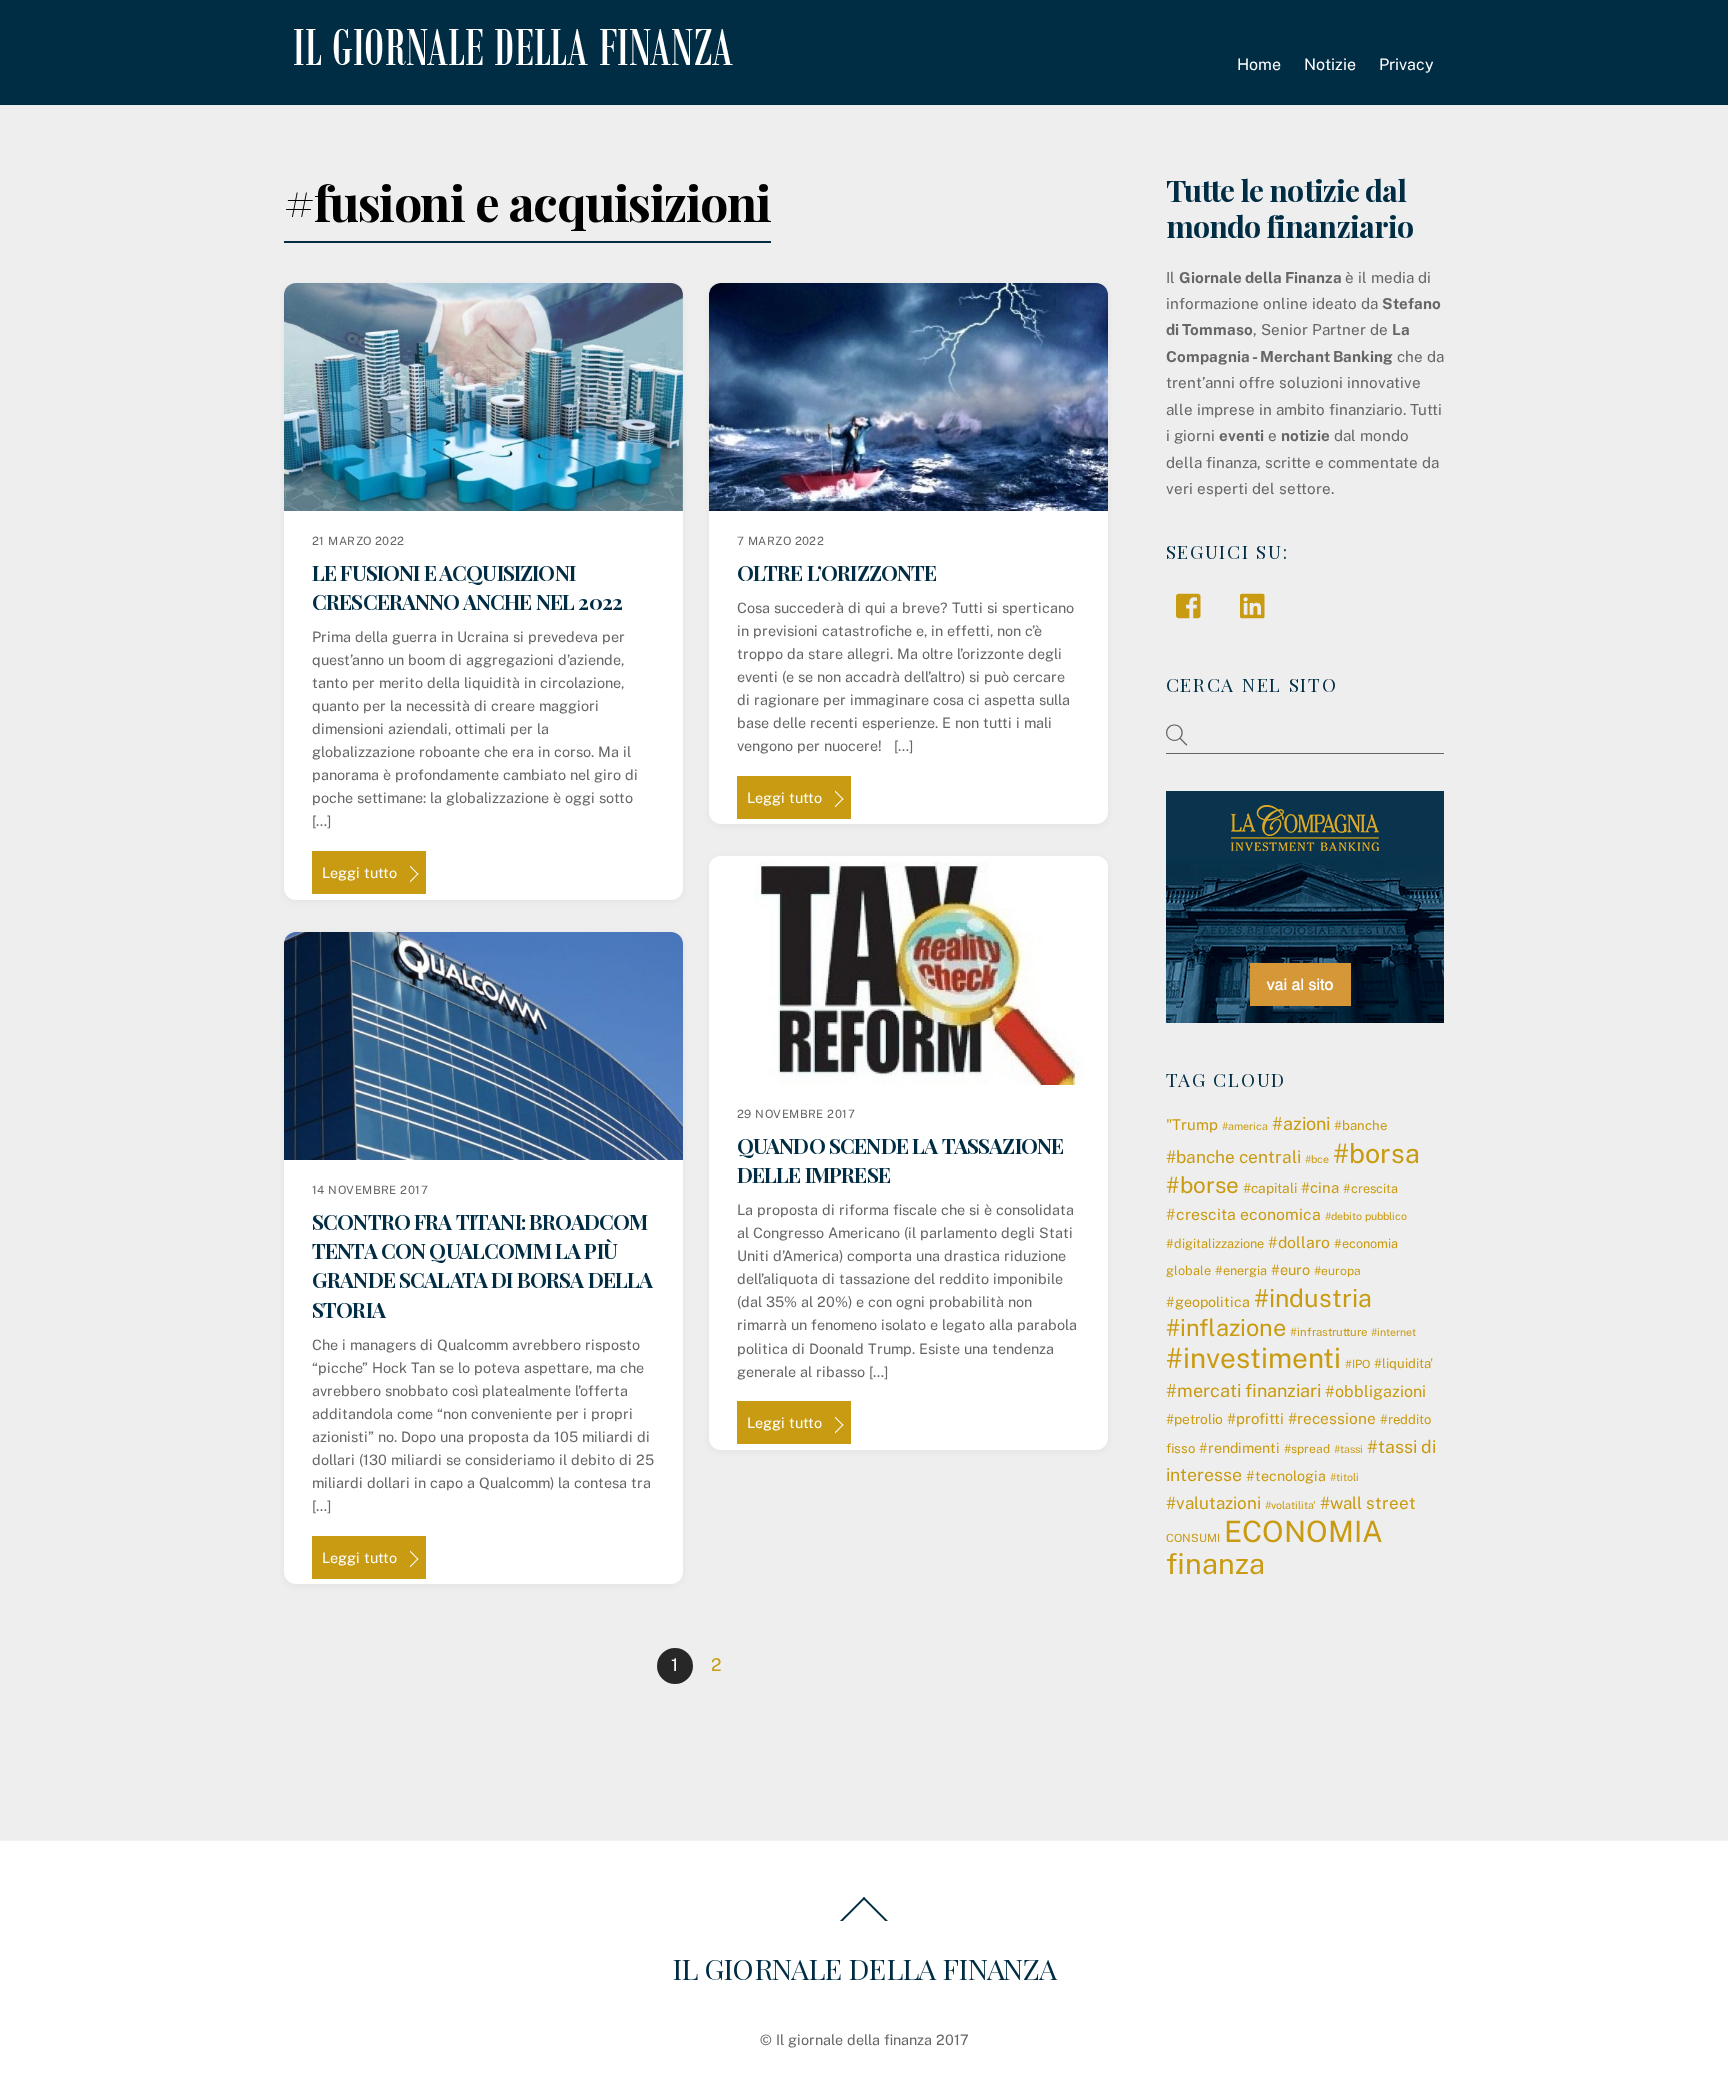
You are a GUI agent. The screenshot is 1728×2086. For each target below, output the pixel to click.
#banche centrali (1233, 1157)
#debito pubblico (1366, 1216)
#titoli (1344, 1477)
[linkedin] (1257, 604)
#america (1245, 1126)
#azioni (1301, 1123)
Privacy (1406, 64)
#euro (1290, 1269)
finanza (1215, 1563)
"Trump (1192, 1124)
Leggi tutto (359, 872)
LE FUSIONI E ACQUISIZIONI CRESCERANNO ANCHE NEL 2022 (467, 586)
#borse (1202, 1185)
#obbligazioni (1375, 1391)
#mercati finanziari (1243, 1390)
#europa (1337, 1271)
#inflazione (1226, 1327)
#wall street (1368, 1503)
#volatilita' (1290, 1505)
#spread (1307, 1449)
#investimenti (1253, 1357)
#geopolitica (1208, 1302)
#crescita (1370, 1188)
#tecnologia (1286, 1476)
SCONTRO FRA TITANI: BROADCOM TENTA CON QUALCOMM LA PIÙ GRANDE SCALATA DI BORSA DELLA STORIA (482, 1265)
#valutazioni (1213, 1503)
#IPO (1357, 1364)
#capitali (1270, 1188)
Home (1259, 64)
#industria (1313, 1298)
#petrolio (1194, 1419)
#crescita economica (1243, 1214)
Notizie (1330, 64)
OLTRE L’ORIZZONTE (837, 572)
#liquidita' (1403, 1363)
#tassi (1348, 1449)
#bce (1317, 1159)
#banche (1360, 1125)
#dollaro (1299, 1242)
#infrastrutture (1328, 1332)
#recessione (1332, 1418)
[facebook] (1193, 604)
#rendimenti (1239, 1448)
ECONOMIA (1303, 1531)
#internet (1393, 1332)
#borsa (1376, 1153)
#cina (1320, 1187)
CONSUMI (1193, 1538)
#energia (1241, 1270)
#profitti (1255, 1418)
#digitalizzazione (1215, 1243)
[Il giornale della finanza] (509, 50)
